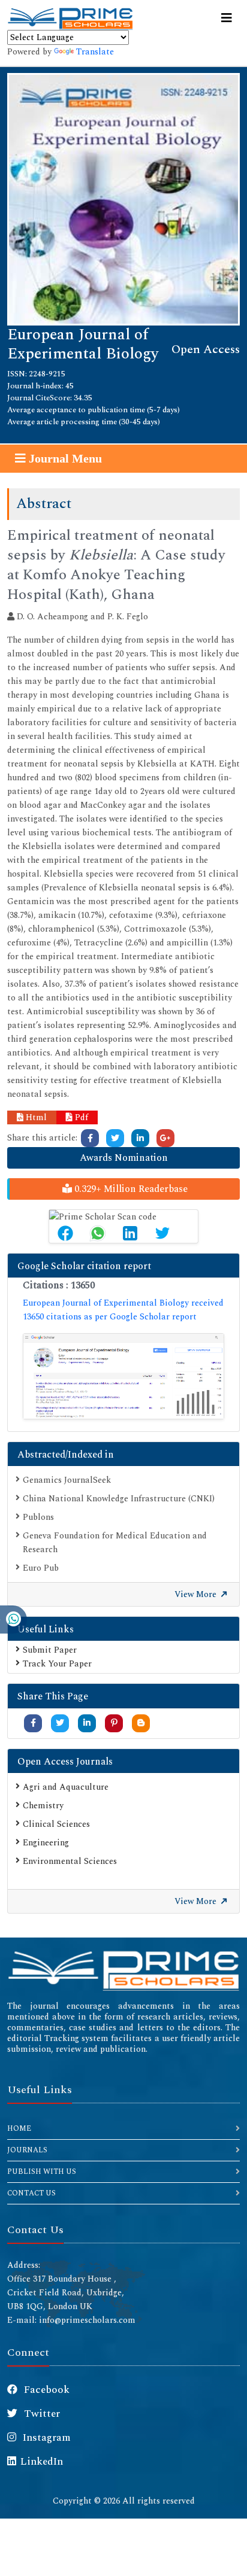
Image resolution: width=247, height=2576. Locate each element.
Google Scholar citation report (84, 1266)
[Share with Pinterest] (114, 1723)
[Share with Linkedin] (87, 1723)
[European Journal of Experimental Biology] (123, 198)
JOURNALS (27, 2150)
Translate (95, 52)
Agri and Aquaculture (66, 1787)
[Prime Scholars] (70, 19)
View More (197, 1594)
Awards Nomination (124, 1158)
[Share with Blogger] (141, 1723)
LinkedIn (42, 2462)
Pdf (80, 1117)
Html (35, 1117)
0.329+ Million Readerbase (130, 1189)
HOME (19, 2129)
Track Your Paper (57, 1664)
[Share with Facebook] (33, 1723)
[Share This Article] (65, 1233)
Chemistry (43, 1806)
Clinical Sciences (56, 1824)
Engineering (46, 1843)
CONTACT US (31, 2193)
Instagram (46, 2438)
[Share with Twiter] (60, 1723)
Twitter (41, 2414)
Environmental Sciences (70, 1861)
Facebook (46, 2390)
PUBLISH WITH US (42, 2172)
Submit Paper (50, 1650)
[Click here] (90, 1138)
